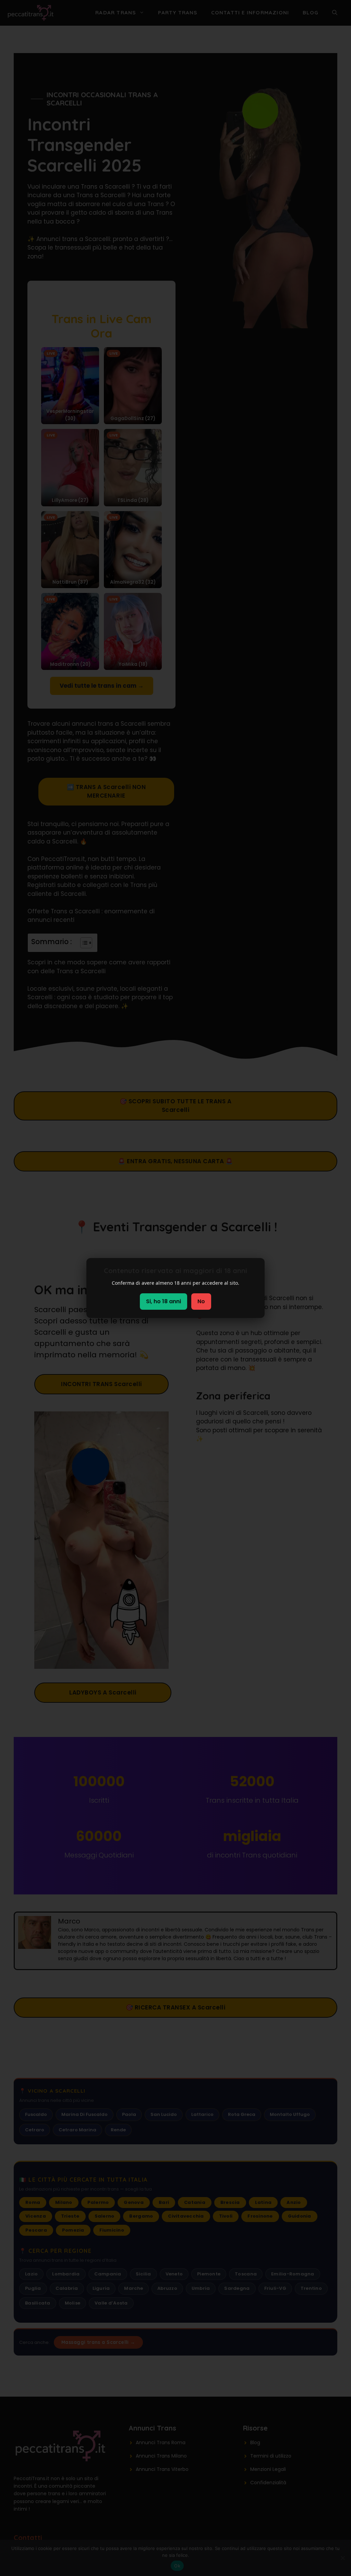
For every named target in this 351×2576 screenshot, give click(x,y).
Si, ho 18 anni (164, 1301)
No (201, 1301)
